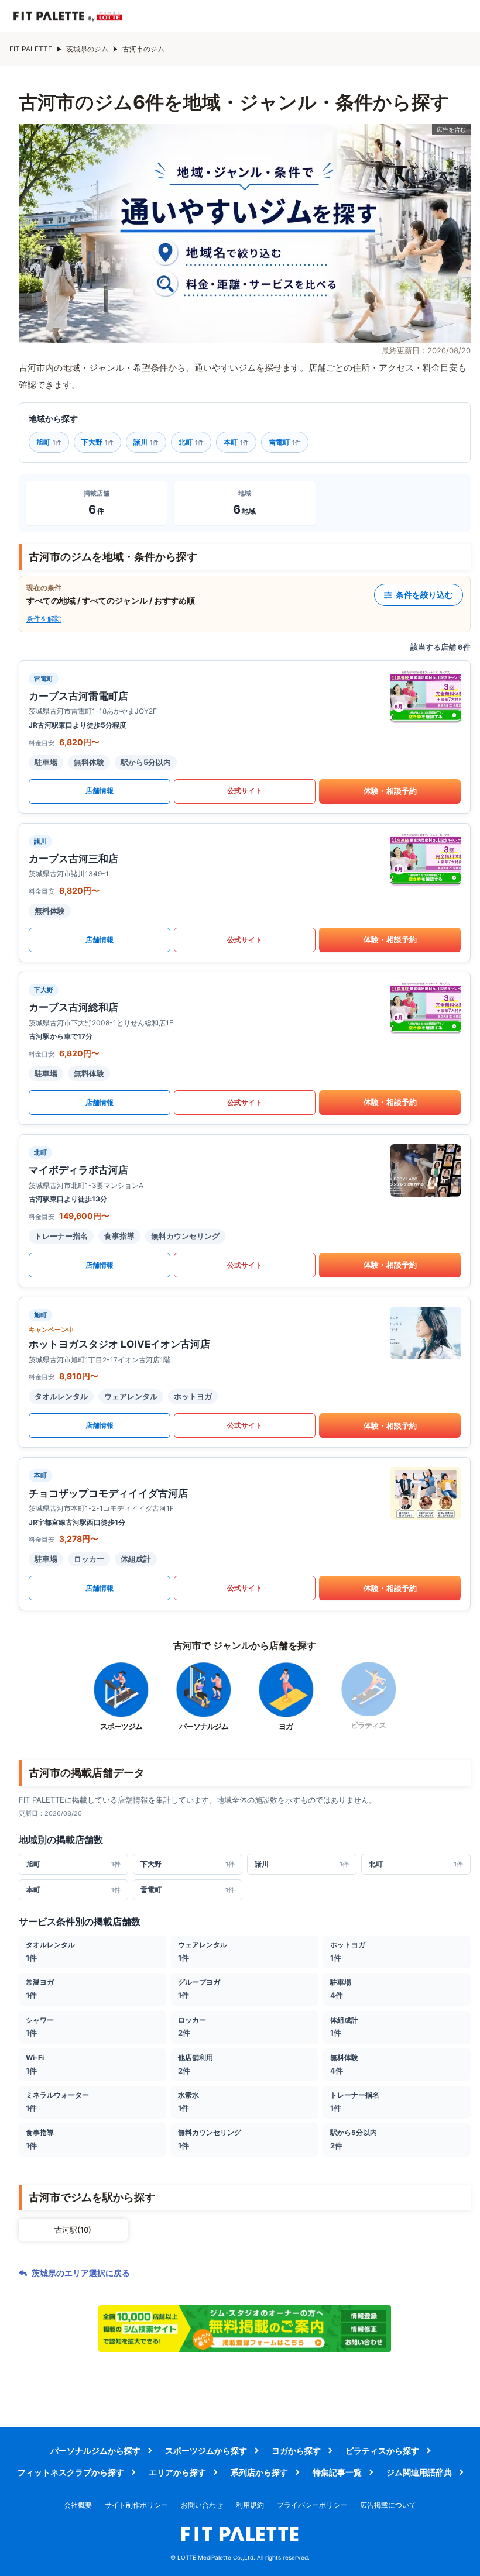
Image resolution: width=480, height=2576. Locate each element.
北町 (191, 442)
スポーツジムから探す (206, 2451)
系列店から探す (259, 2472)
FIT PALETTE (31, 49)
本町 (236, 442)
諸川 (146, 442)
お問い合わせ (202, 2505)
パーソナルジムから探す (95, 2451)
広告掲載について (388, 2505)
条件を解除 (44, 619)
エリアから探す (177, 2472)
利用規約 (250, 2505)
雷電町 (285, 442)
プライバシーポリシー (312, 2505)
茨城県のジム (87, 49)
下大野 (97, 442)
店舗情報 (100, 791)
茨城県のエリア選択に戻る (81, 2273)
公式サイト (245, 791)
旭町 (49, 442)
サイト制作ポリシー (136, 2505)
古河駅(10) (73, 2230)
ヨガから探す (296, 2451)
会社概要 (78, 2505)
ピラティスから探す (382, 2451)
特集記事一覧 (337, 2472)
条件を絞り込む (424, 595)
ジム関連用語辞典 (419, 2472)
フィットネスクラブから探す (71, 2472)
